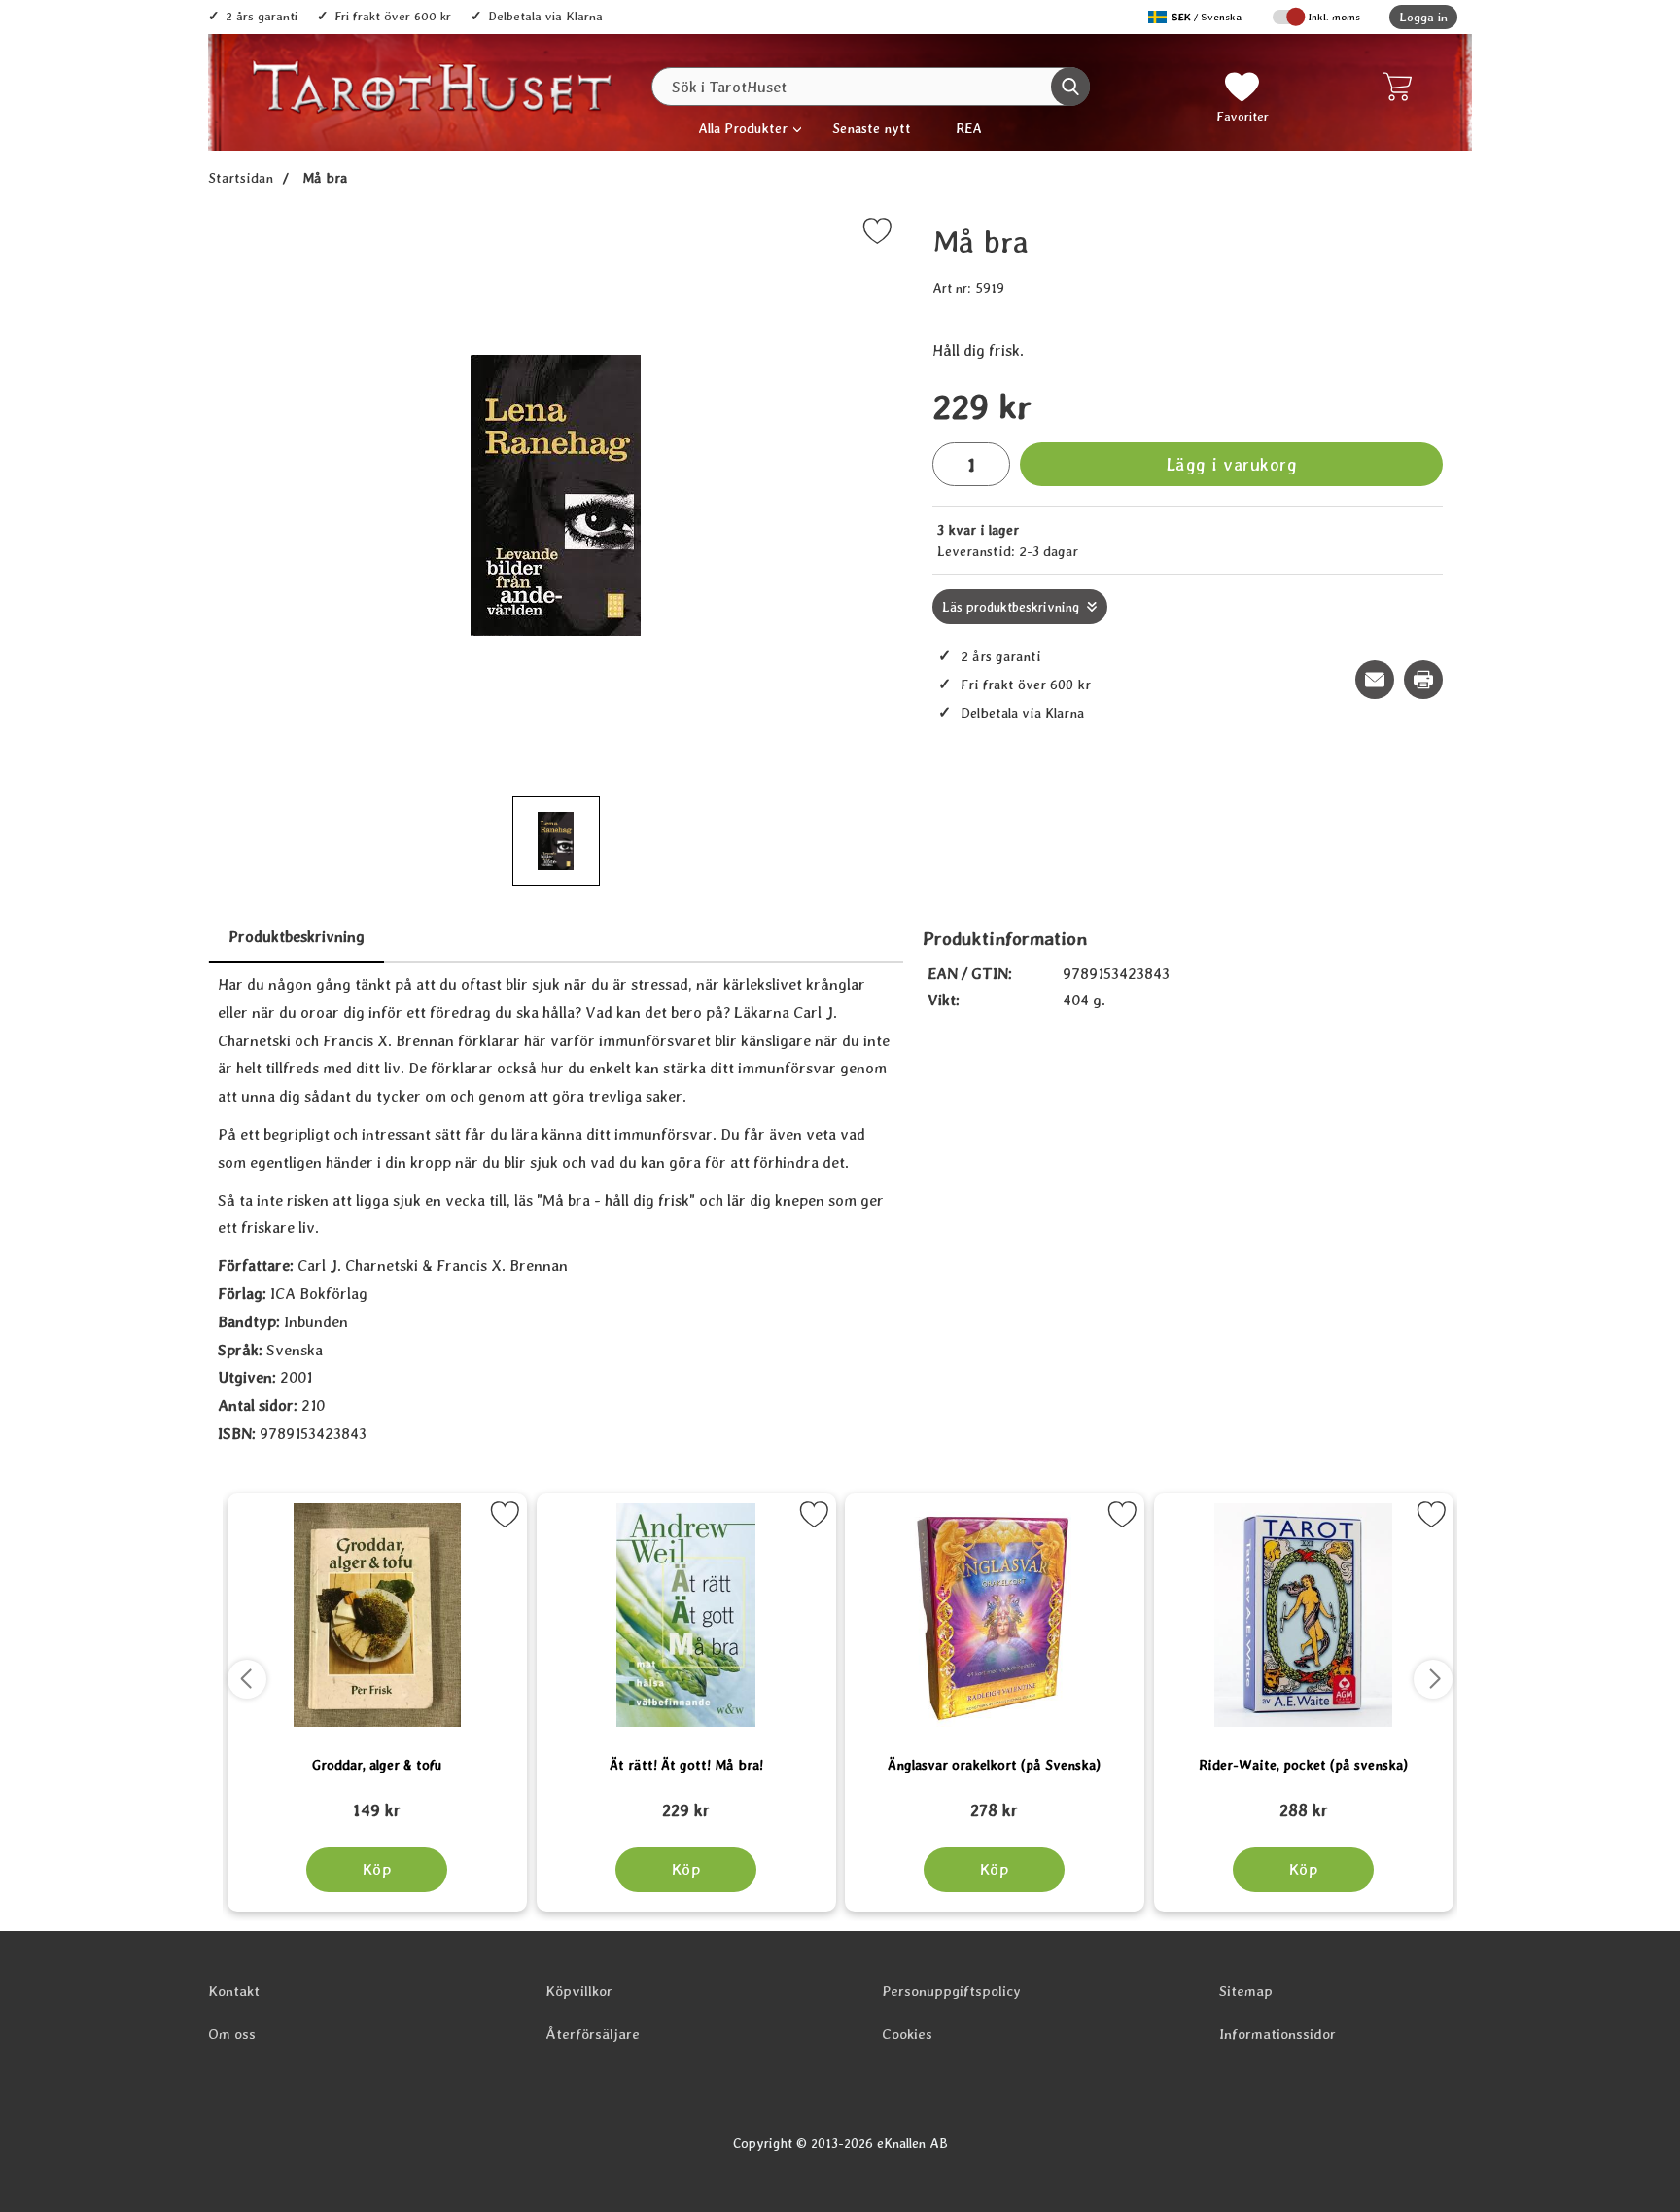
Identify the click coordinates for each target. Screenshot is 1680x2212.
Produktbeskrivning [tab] (297, 937)
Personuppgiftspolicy (951, 1991)
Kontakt (234, 1991)
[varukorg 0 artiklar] (1401, 87)
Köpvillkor (579, 1991)
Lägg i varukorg (1232, 464)
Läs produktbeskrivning (1011, 607)
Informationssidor (1277, 2034)
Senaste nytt (872, 128)
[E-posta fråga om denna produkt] (1375, 680)
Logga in (1423, 17)
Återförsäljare (593, 2034)
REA (969, 128)
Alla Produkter (743, 128)
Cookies (907, 2034)
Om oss (232, 2034)
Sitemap (1246, 1991)
